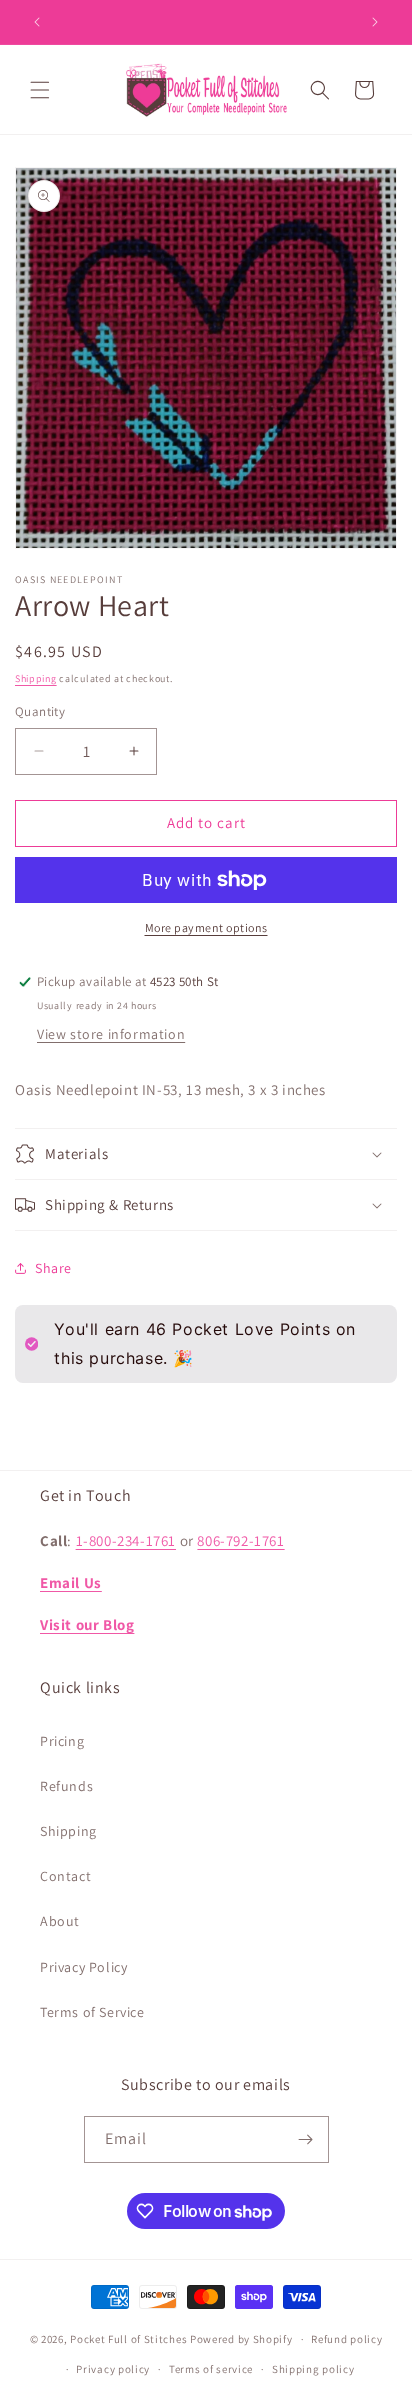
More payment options (206, 927)
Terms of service (211, 2369)
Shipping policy (313, 2369)
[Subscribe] (306, 2139)
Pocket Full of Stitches (128, 2339)
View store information (111, 1034)
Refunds (66, 1786)
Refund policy (346, 2339)
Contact (65, 1876)
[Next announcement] (375, 22)
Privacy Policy (83, 1967)
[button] (40, 90)
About (60, 1921)
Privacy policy (113, 2369)
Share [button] (53, 1268)
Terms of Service (92, 2012)
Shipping (36, 678)
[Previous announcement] (37, 22)
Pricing (62, 1741)
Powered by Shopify (241, 2339)
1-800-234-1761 (126, 1540)
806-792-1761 (240, 1540)
